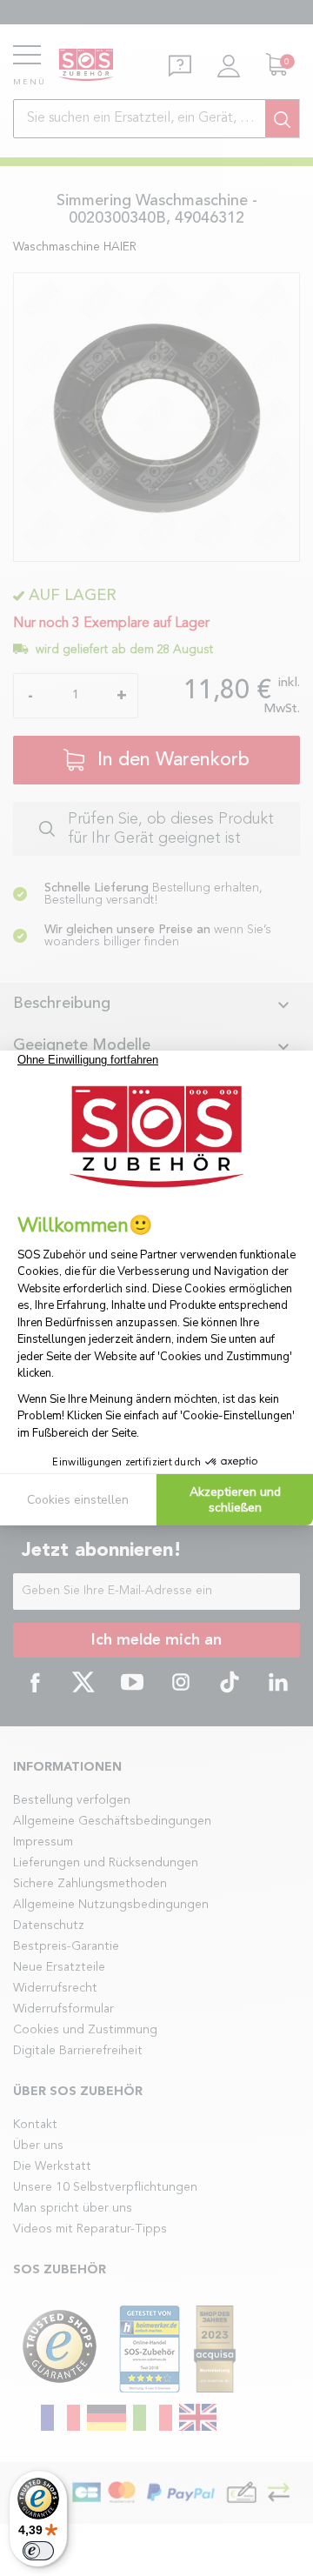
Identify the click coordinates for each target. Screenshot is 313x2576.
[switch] (38, 2551)
